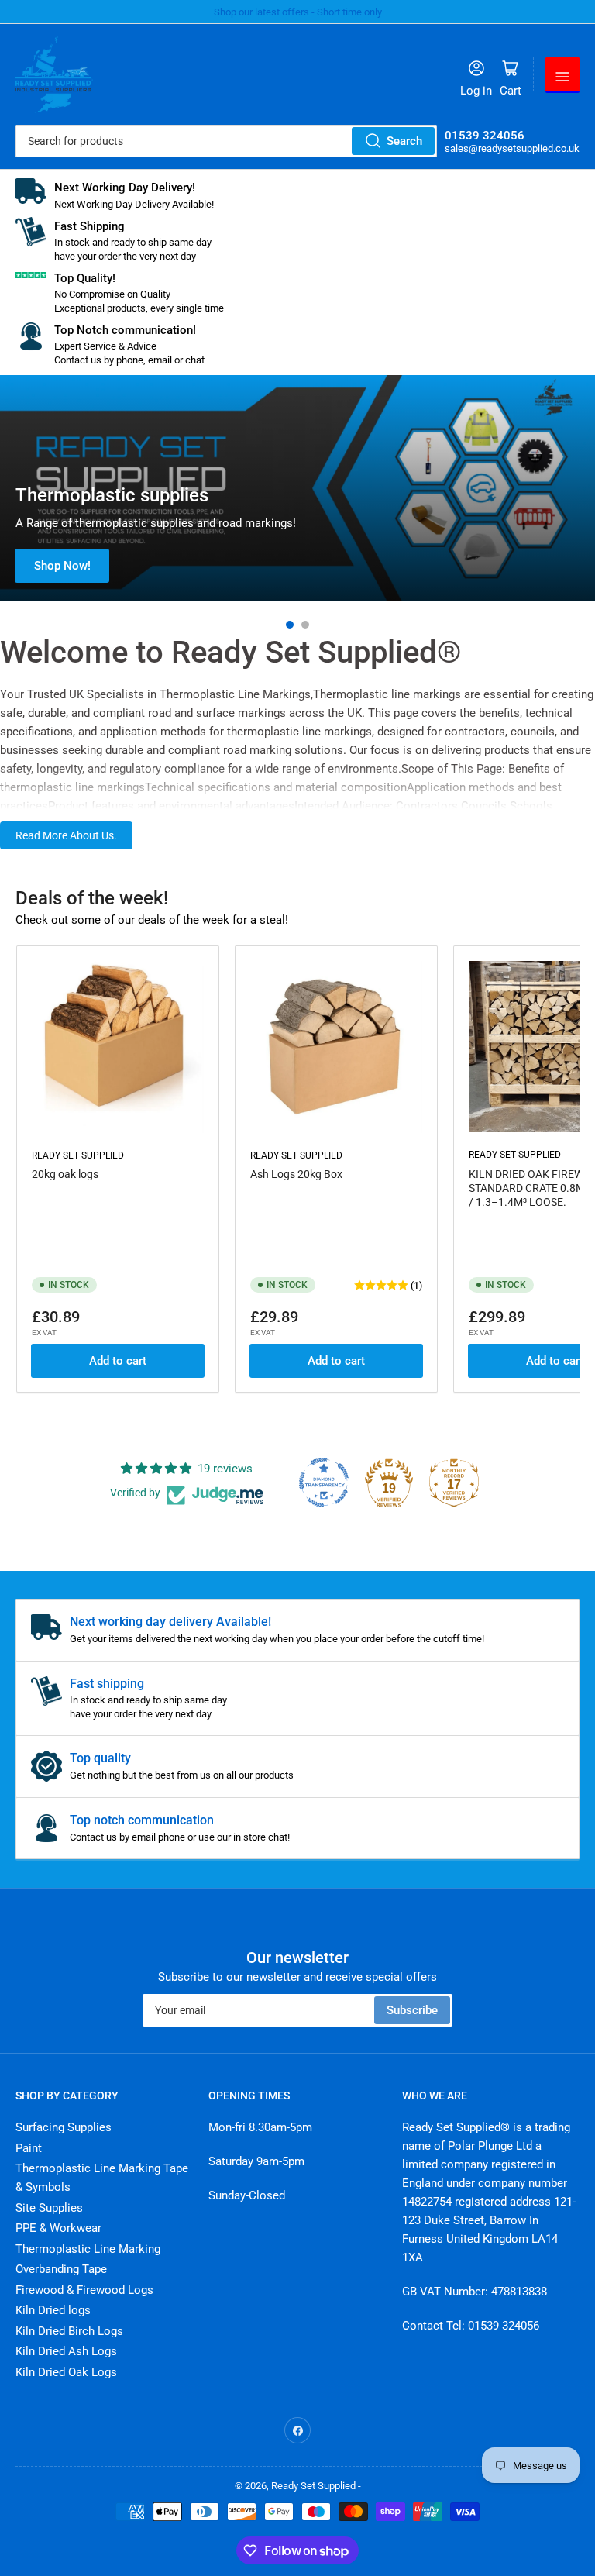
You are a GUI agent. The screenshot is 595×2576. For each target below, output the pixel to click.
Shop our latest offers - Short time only (298, 12)
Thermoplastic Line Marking (88, 2249)
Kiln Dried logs (53, 2310)
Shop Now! (62, 566)
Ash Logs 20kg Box (296, 1174)
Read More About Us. (66, 835)
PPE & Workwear (58, 2228)
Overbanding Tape (61, 2269)
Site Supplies (49, 2208)
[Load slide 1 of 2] (290, 625)
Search (404, 141)
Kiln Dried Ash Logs (66, 2351)
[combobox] (226, 141)
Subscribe (412, 2010)
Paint (29, 2148)
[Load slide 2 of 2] (305, 625)
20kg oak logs (65, 1174)
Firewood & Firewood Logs (84, 2290)
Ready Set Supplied (78, 1155)
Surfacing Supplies (64, 2127)
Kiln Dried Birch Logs (69, 2331)
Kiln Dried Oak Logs (66, 2372)
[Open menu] (562, 74)
